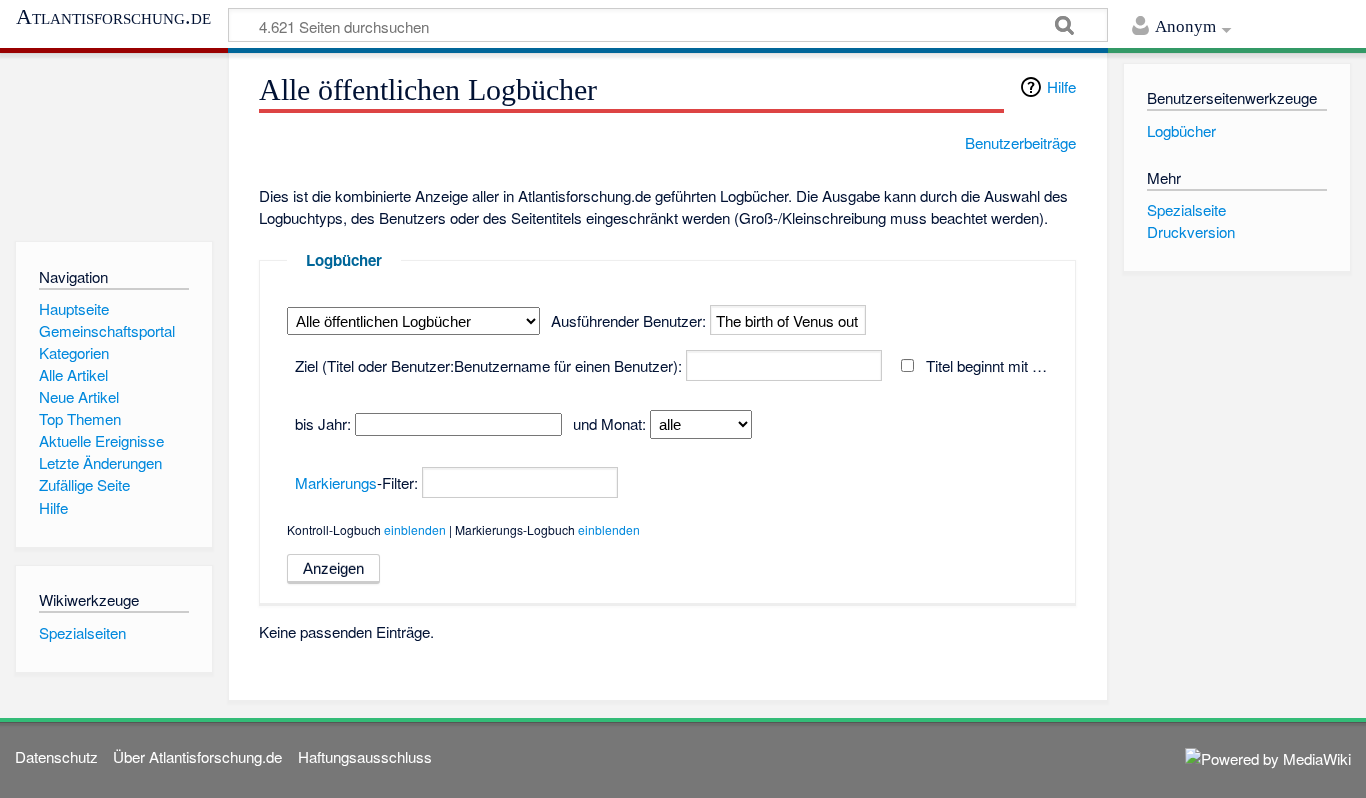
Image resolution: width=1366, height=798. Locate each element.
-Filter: (356, 482)
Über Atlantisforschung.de (197, 756)
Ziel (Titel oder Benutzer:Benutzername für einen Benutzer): (488, 365)
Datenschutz (56, 756)
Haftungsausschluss (365, 756)
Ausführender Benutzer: (628, 320)
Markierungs (336, 482)
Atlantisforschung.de (113, 17)
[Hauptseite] (113, 142)
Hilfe (1061, 86)
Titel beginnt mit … (986, 365)
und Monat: (609, 423)
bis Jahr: (323, 423)
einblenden (415, 529)
